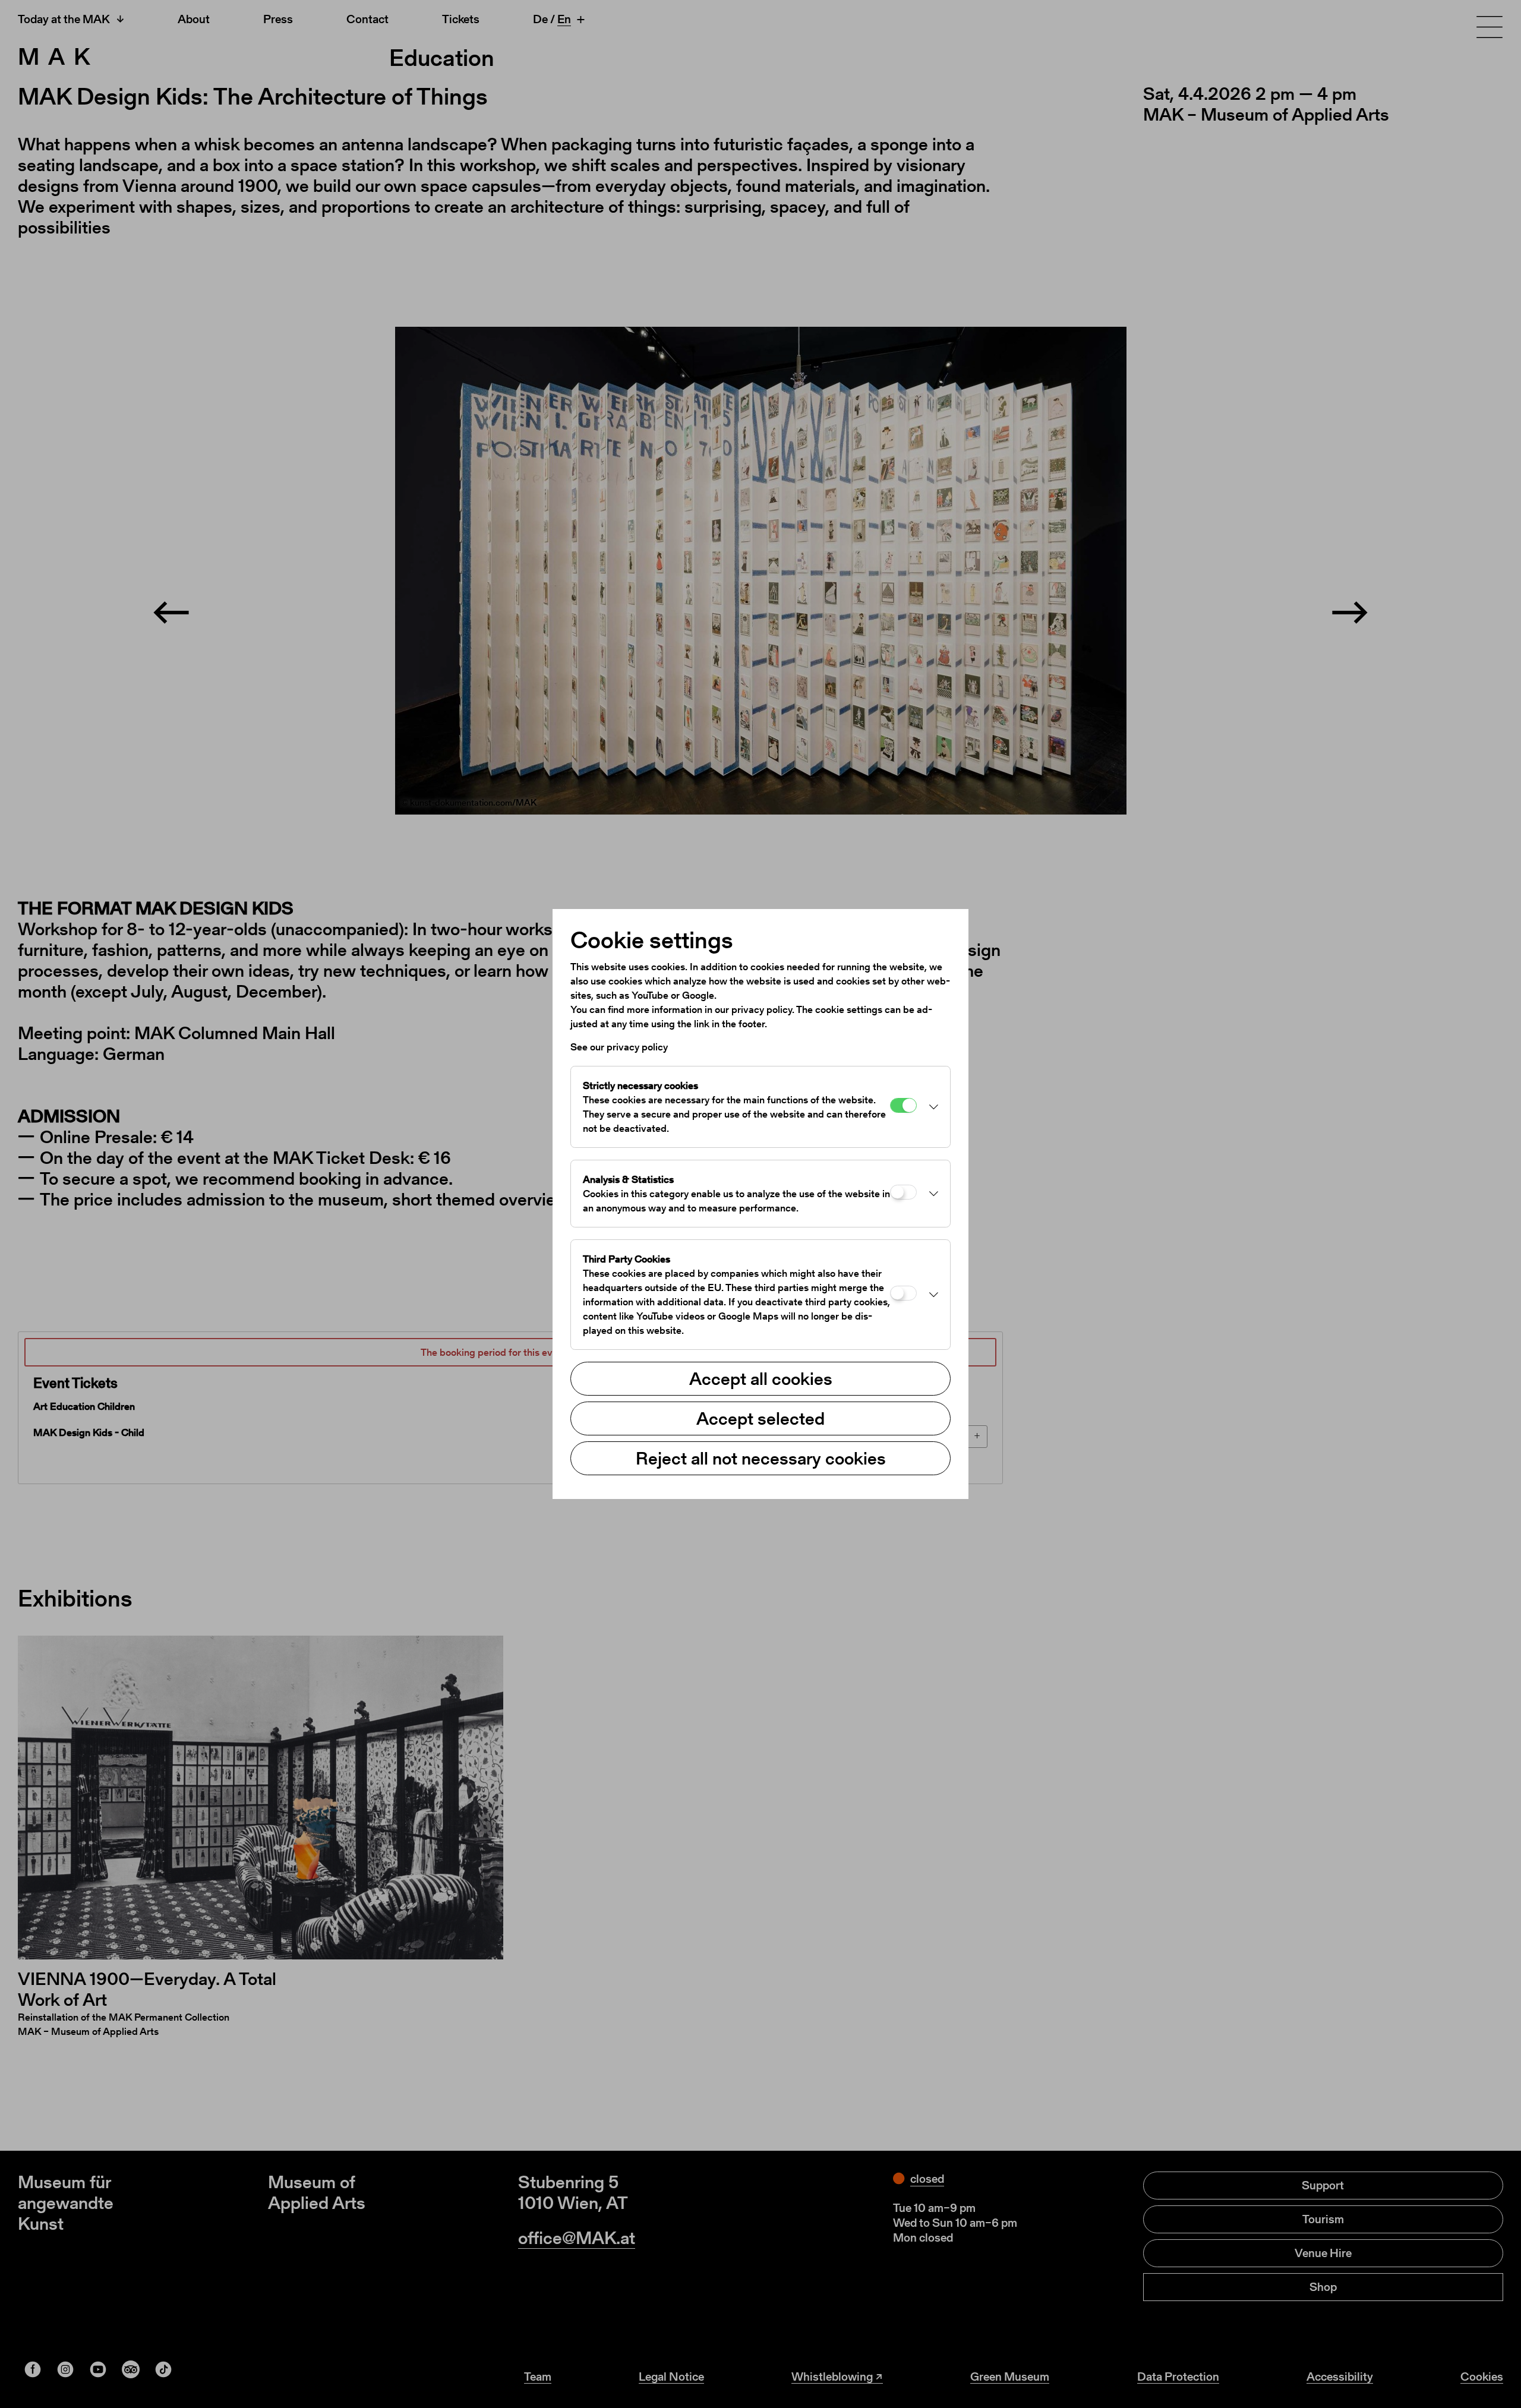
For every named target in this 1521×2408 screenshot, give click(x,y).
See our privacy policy (619, 1047)
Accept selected (760, 1418)
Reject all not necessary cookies (761, 1458)
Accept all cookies (761, 1378)
